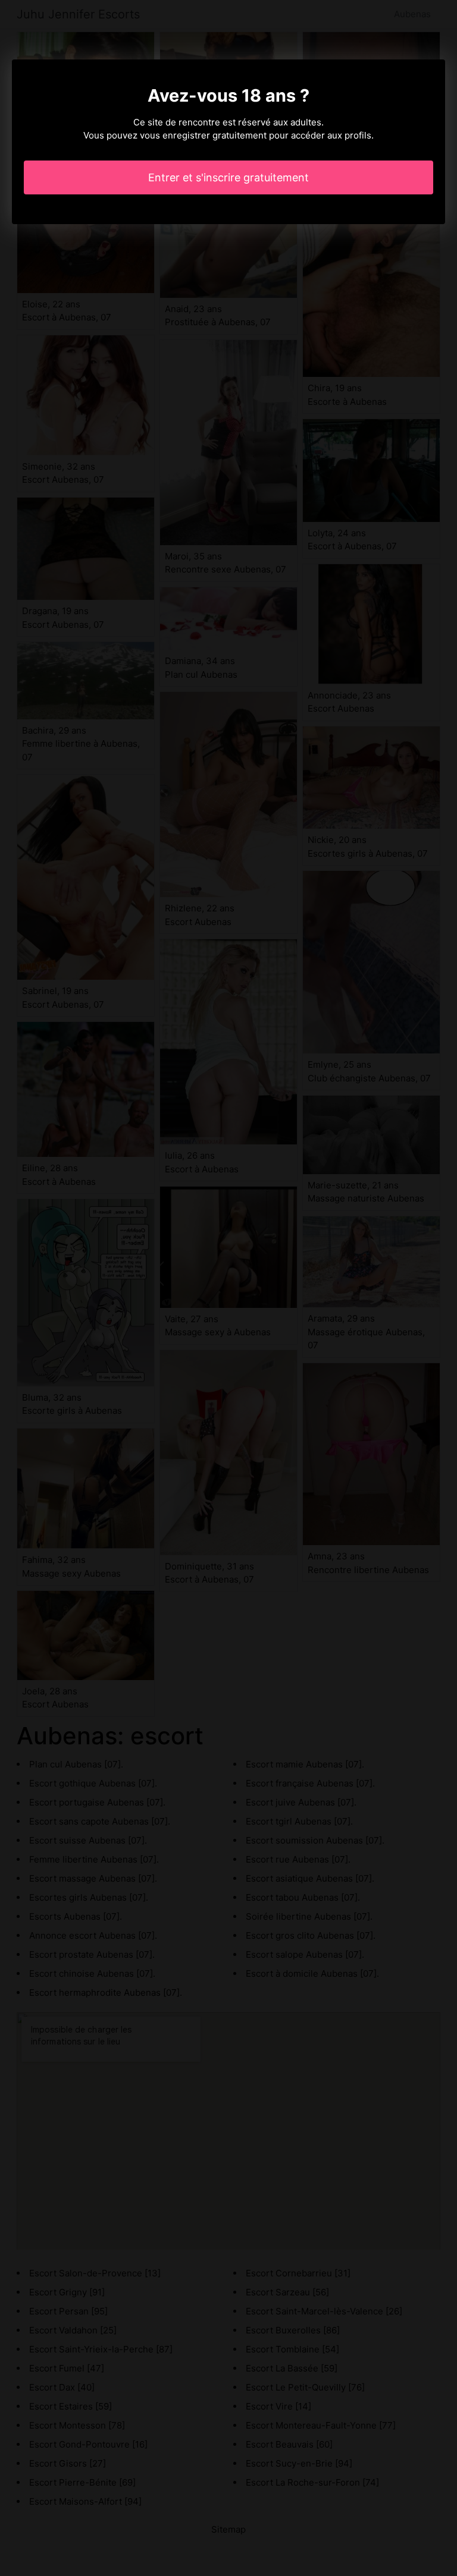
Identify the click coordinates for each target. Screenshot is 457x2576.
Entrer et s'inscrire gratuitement (228, 177)
